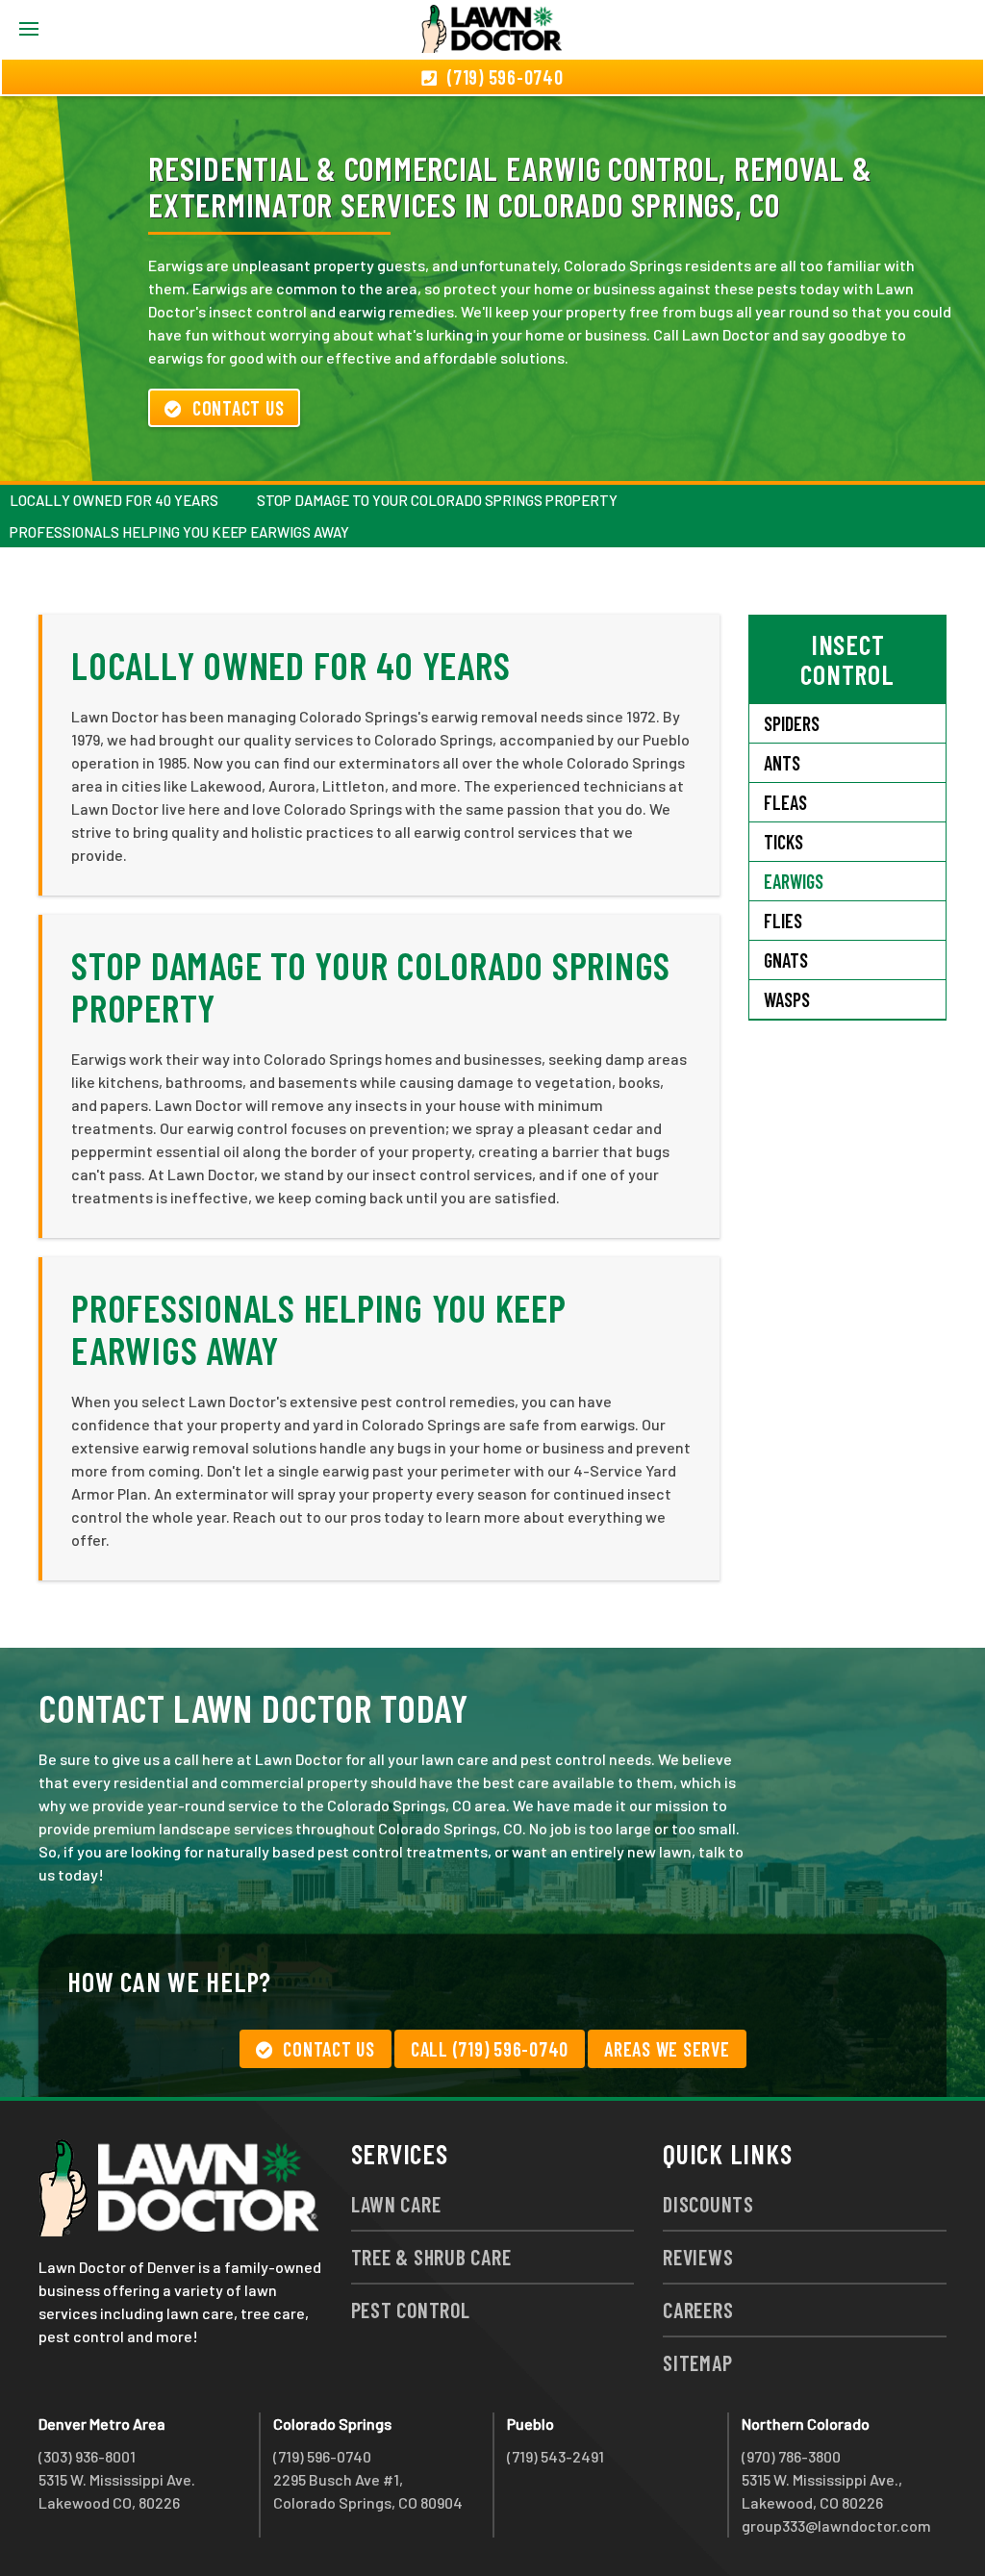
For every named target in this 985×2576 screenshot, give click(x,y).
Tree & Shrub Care (431, 2257)
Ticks (783, 842)
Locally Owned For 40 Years (114, 500)
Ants (782, 763)
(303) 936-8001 (87, 2456)
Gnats (786, 960)
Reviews (698, 2257)
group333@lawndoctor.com (836, 2525)
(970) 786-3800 (791, 2456)
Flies (783, 921)
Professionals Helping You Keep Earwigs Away (179, 532)
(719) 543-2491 (556, 2456)
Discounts (708, 2204)
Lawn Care (396, 2204)
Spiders (792, 723)
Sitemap (697, 2362)
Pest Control (411, 2310)
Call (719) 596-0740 (490, 2049)
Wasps (787, 999)
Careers (698, 2310)
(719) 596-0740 (322, 2456)
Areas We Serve (667, 2049)
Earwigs (794, 881)
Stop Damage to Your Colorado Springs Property (437, 500)
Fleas (785, 802)
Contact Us (239, 408)
